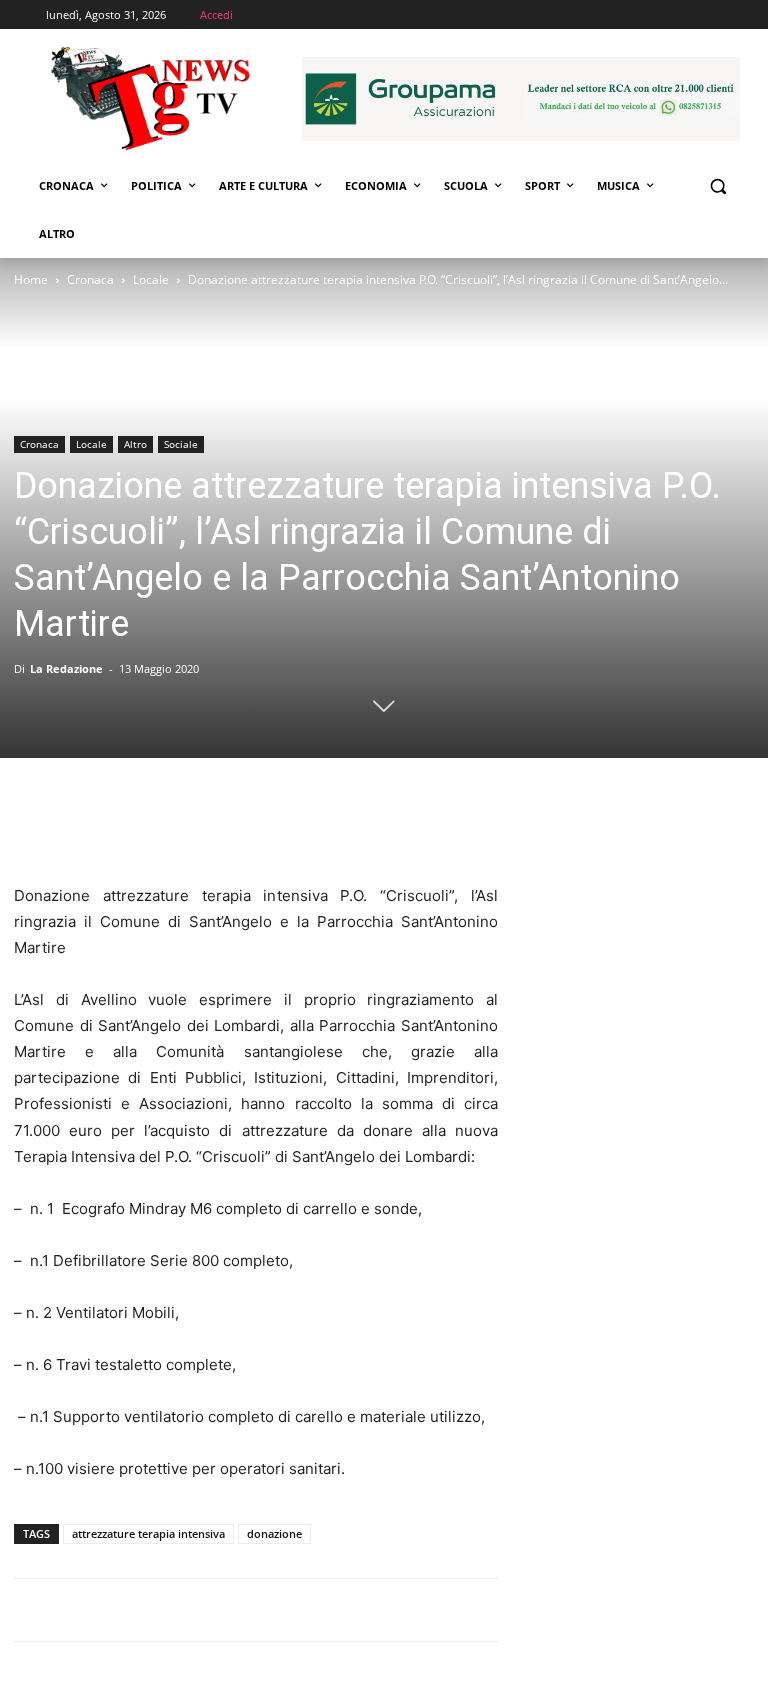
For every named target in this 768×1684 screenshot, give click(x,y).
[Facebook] (34, 826)
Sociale (181, 444)
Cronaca (90, 279)
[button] (717, 186)
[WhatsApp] (172, 826)
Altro (135, 444)
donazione (274, 1533)
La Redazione (66, 668)
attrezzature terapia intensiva (148, 1533)
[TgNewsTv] (150, 101)
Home (31, 279)
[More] (219, 826)
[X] (80, 826)
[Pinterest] (126, 826)
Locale (151, 279)
